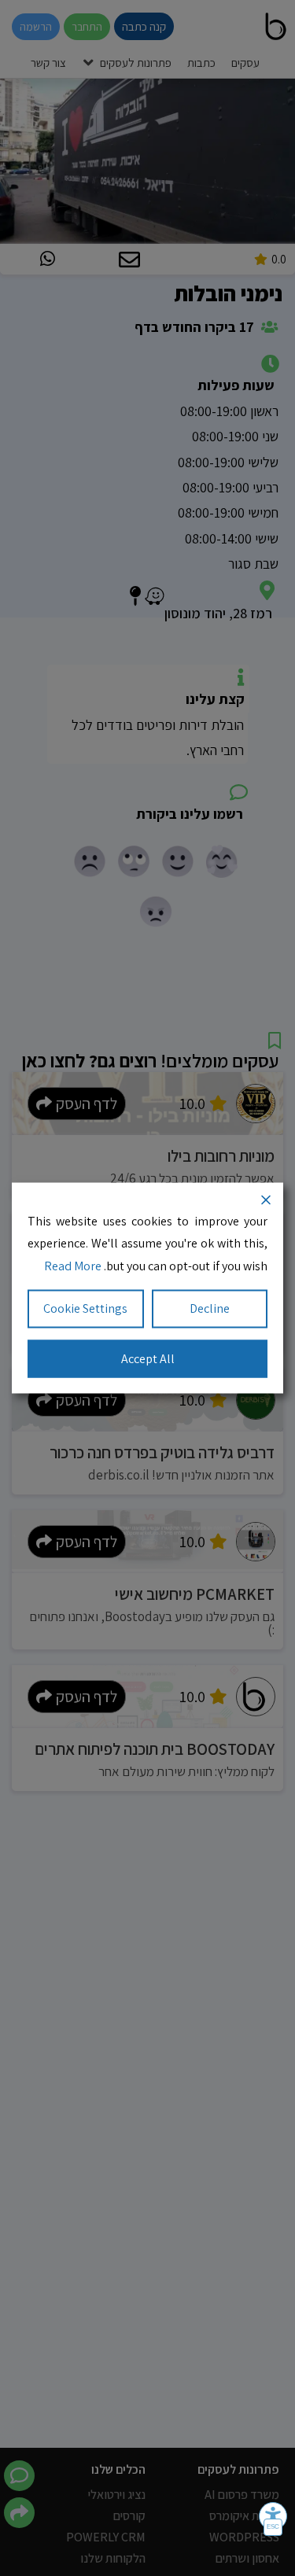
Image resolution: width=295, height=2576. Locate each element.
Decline (210, 1308)
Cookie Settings (85, 1308)
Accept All (148, 1358)
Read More (73, 1266)
